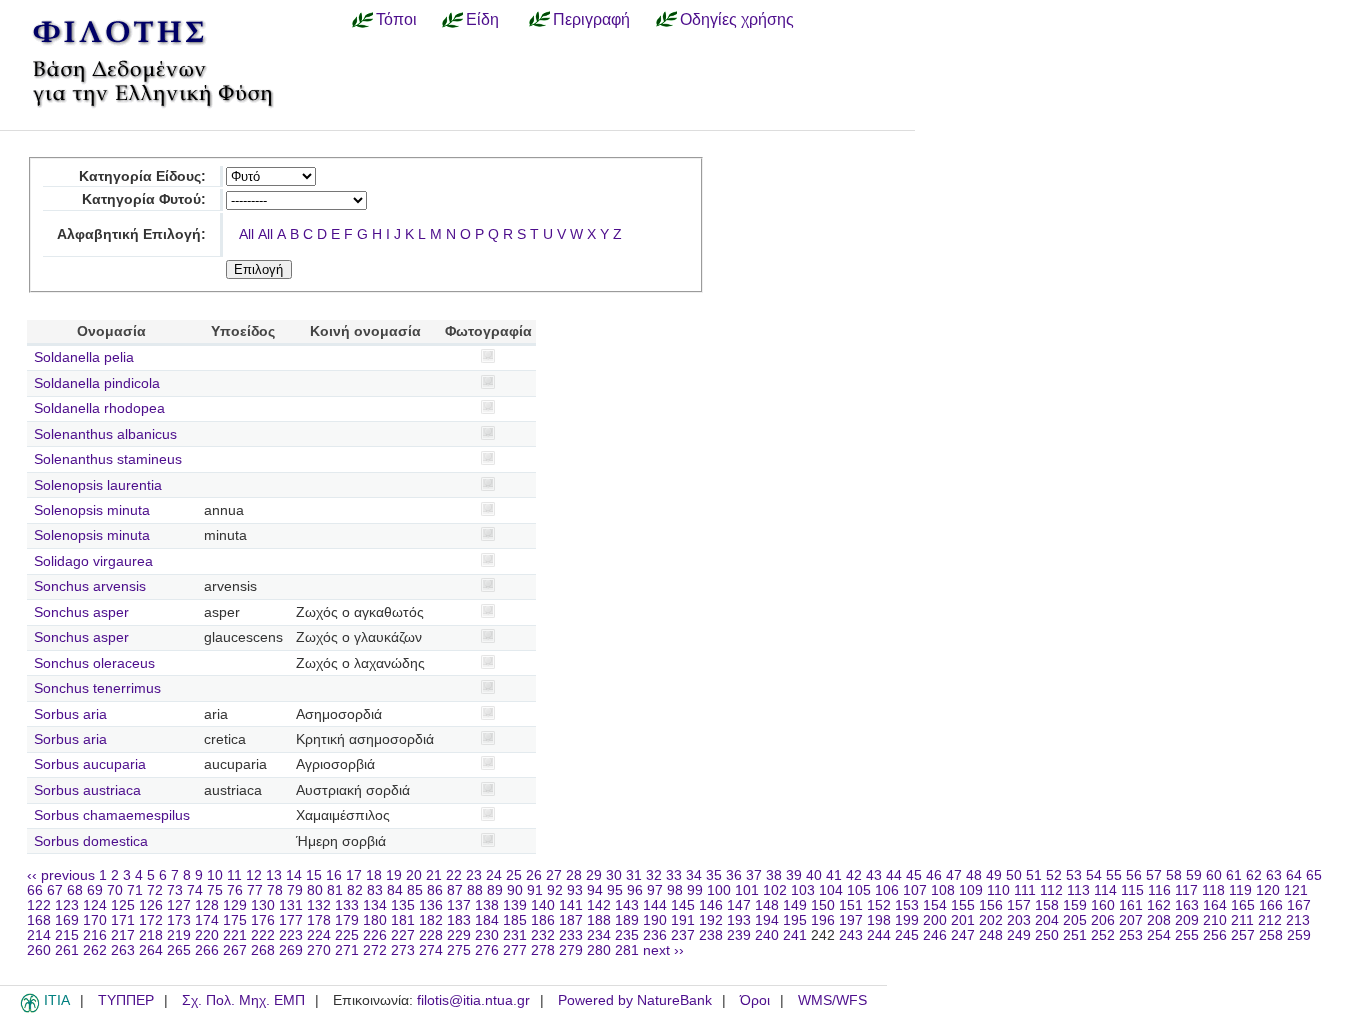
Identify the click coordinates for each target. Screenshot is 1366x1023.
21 (434, 875)
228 (431, 935)
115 (1132, 890)
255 (1187, 935)
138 (487, 905)
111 (1025, 890)
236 (655, 935)
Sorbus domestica (91, 841)
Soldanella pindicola (97, 383)
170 (95, 920)
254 (1159, 935)
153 (907, 905)
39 (794, 875)
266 (207, 950)
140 (543, 905)
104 (831, 890)
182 (431, 920)
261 (67, 950)
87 (455, 890)
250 (1047, 935)
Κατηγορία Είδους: (142, 176)
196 (823, 920)
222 (263, 935)
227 (403, 935)
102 (775, 890)
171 (123, 920)
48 (974, 875)
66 (35, 890)
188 (599, 920)
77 (255, 890)
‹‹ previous (61, 875)
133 (347, 905)
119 (1240, 890)
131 (291, 905)
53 (1074, 875)
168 (39, 920)
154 (935, 905)
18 (374, 875)
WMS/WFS (832, 1000)
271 (347, 950)
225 (347, 935)
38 (774, 875)
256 (1215, 935)
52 (1054, 875)
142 (599, 905)
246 (935, 935)
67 (55, 890)
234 (599, 935)
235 (627, 935)
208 (1159, 920)
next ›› (663, 950)
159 (1075, 905)
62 (1254, 875)
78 (275, 890)
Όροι (755, 1000)
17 (354, 875)
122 (39, 905)
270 (319, 950)
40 (814, 875)
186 (543, 920)
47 (954, 875)
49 (994, 875)
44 (894, 875)
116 (1159, 890)
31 (634, 875)
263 (123, 950)
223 (291, 935)
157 (1019, 905)
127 (179, 905)
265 (179, 950)
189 (627, 920)
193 (739, 920)
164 (1215, 905)
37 (754, 875)
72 (155, 890)
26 (534, 875)
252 (1103, 935)
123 (67, 905)
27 (554, 875)
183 (459, 920)
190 (655, 920)
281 (627, 950)
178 (319, 920)
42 (854, 875)
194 (767, 920)
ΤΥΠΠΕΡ (126, 1000)
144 (655, 905)
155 (963, 905)
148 (767, 905)
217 (123, 935)
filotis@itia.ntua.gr (473, 1000)
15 (314, 875)
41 (834, 875)
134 (375, 905)
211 (1242, 920)
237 (683, 935)
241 (795, 935)
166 (1271, 905)
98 (675, 890)
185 (515, 920)
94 (595, 890)
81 (335, 890)
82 (355, 890)
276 (487, 950)
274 (431, 950)
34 (694, 875)
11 (234, 875)
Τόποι (396, 19)
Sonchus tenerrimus (97, 688)
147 (739, 905)
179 (347, 920)
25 (514, 875)
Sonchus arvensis (90, 586)
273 (403, 950)
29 (594, 875)
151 (851, 905)
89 (495, 890)
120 (1268, 890)
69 (95, 890)
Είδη (482, 19)
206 (1103, 920)
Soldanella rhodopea (99, 408)
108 (943, 890)
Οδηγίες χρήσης (737, 19)
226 (375, 935)
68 (75, 890)
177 (291, 920)
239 (739, 935)
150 (823, 905)
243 (851, 935)
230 (487, 935)
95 (615, 890)
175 (235, 920)
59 (1194, 875)
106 (887, 890)
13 (274, 875)
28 (574, 875)
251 (1075, 935)
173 (179, 920)
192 (711, 920)
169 (67, 920)
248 (991, 935)
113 (1078, 890)
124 (95, 905)
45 (914, 875)
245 (907, 935)
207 (1131, 920)
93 (575, 890)
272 (375, 950)
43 (874, 875)
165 (1243, 905)
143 (627, 905)
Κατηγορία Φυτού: (144, 199)
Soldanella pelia (84, 357)
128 (207, 905)
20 (414, 875)
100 (719, 890)
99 (695, 890)
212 (1270, 920)
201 (963, 920)
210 (1215, 920)
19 (394, 875)
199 (907, 920)
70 (115, 890)
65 (1314, 875)
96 (635, 890)
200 (935, 920)
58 (1174, 875)
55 (1114, 875)
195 (795, 920)
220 (207, 935)
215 (67, 935)
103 (803, 890)
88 (475, 890)
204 (1047, 920)
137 (459, 905)
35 (714, 875)
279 (571, 950)
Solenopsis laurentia (98, 485)
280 (599, 950)
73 (175, 890)
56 (1134, 875)
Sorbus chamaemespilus (112, 815)
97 (655, 890)
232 (543, 935)
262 (95, 950)
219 (179, 935)
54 (1094, 875)
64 (1294, 875)
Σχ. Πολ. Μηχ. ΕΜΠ (243, 1000)
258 (1271, 935)
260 (39, 950)
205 (1075, 920)
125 (123, 905)
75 (215, 890)
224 (319, 935)
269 (291, 950)
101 (747, 890)
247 (963, 935)
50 (1014, 875)
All (246, 234)
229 (459, 935)
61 (1234, 875)
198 (879, 920)
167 (1299, 905)
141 (571, 905)
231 (515, 935)
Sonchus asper (81, 612)
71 (135, 890)
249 (1019, 935)
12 (254, 875)
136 (431, 905)
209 (1187, 920)
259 (1299, 935)
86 (435, 890)
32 (654, 875)
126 (151, 905)
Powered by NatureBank (635, 1000)
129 (235, 905)
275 (459, 950)
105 (859, 890)
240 (767, 935)
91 (535, 890)
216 (95, 935)
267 (235, 950)
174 (207, 920)
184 (487, 920)
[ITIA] (30, 1009)
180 (375, 920)
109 (971, 890)
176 (263, 920)
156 (991, 905)
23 (474, 875)
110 (998, 890)
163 (1187, 905)
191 (683, 920)
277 (515, 950)
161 (1131, 905)
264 (151, 950)
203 (1019, 920)
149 (795, 905)
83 (375, 890)
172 (151, 920)
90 (515, 890)
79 (295, 890)
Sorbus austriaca (87, 790)
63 (1274, 875)
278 (543, 950)
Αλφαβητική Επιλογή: (131, 234)
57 (1154, 875)
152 (879, 905)
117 (1186, 890)
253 (1131, 935)
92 (555, 890)
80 (315, 890)
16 (334, 875)
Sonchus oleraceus (94, 663)
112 (1051, 890)
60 (1214, 875)
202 (991, 920)
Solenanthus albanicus (105, 434)
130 (263, 905)
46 (934, 875)
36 (734, 875)
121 (1296, 890)
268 (263, 950)
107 (915, 890)
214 (39, 935)
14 (294, 875)
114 (1105, 890)
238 (711, 935)
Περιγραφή (591, 19)
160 (1103, 905)
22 (454, 875)
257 (1243, 935)
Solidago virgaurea (93, 561)
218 (151, 935)
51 (1034, 875)
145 (683, 905)
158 (1047, 905)
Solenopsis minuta (92, 510)
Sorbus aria (70, 714)
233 (571, 935)
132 (319, 905)
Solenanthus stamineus (108, 459)
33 (674, 875)
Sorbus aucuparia (90, 764)
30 (614, 875)
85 (415, 890)
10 (215, 875)
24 (494, 875)
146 (711, 905)
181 (403, 920)
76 (235, 890)
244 (879, 935)
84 (395, 890)
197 (851, 920)
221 (235, 935)
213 (1298, 920)
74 (195, 890)
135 (403, 905)
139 (515, 905)
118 (1213, 890)
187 (571, 920)
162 (1159, 905)
